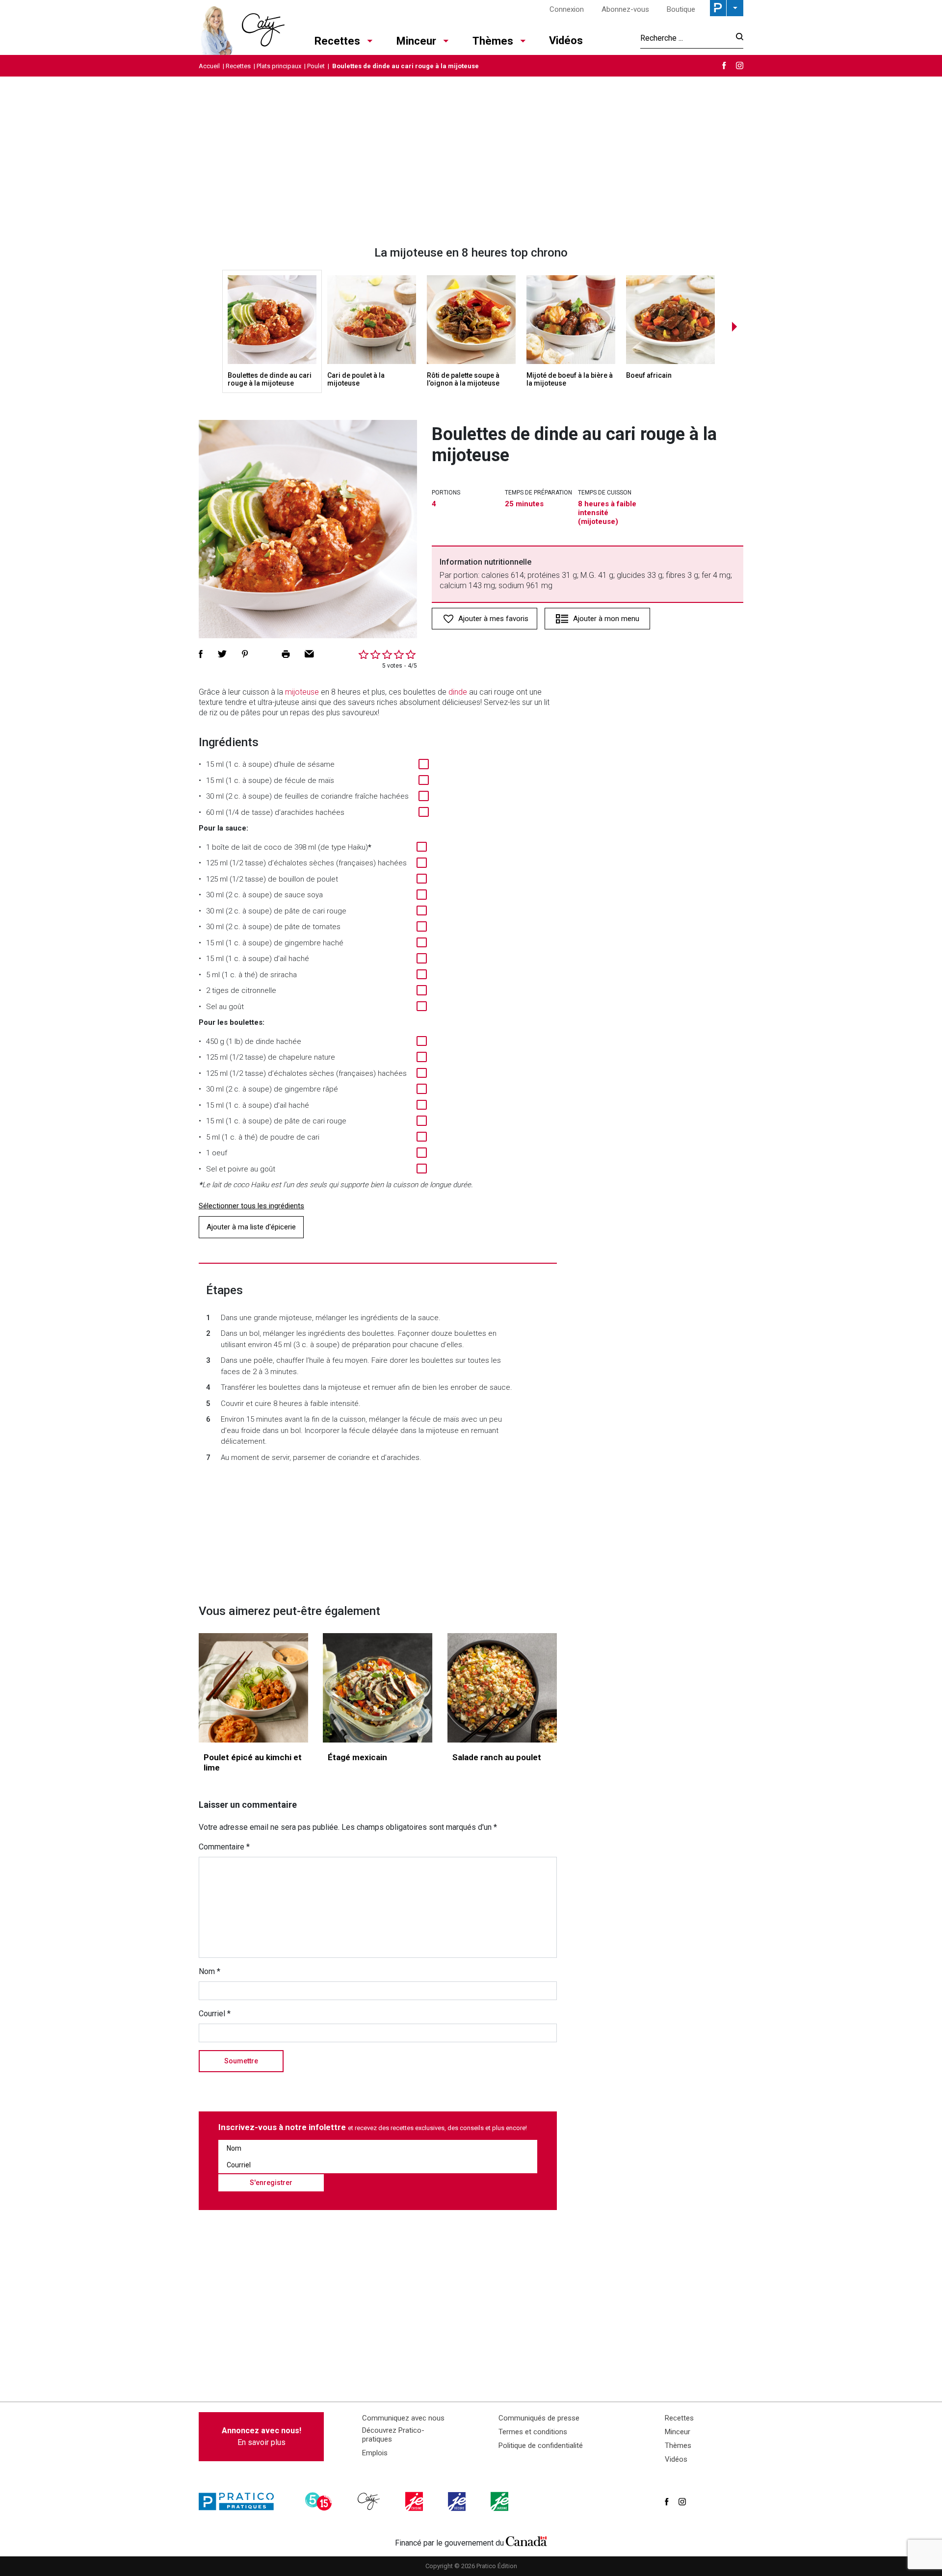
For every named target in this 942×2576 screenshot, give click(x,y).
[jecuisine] (415, 2501)
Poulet (316, 66)
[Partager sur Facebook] (201, 654)
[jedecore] (458, 2501)
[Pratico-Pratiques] (240, 2501)
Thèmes (493, 41)
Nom (209, 1971)
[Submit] (737, 38)
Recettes (337, 41)
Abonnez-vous (625, 9)
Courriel (215, 2014)
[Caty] (370, 2501)
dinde (458, 692)
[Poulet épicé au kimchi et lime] (253, 1688)
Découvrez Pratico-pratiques (393, 2435)
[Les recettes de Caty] (242, 27)
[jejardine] (500, 2501)
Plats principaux (279, 66)
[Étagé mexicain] (378, 1688)
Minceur (416, 41)
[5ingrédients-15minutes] (320, 2501)
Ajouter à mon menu (606, 619)
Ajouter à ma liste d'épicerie (251, 1227)
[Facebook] (724, 65)
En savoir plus (262, 2436)
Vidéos (566, 40)
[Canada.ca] (526, 2541)
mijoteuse (302, 692)
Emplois (375, 2453)
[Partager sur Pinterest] (245, 654)
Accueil (209, 66)
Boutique (681, 9)
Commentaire (224, 1847)
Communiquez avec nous (403, 2418)
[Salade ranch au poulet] (502, 1688)
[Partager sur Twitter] (222, 654)
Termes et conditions (533, 2432)
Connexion (567, 9)
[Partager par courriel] (309, 654)
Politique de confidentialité (541, 2446)
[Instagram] (740, 65)
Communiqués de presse (539, 2418)
